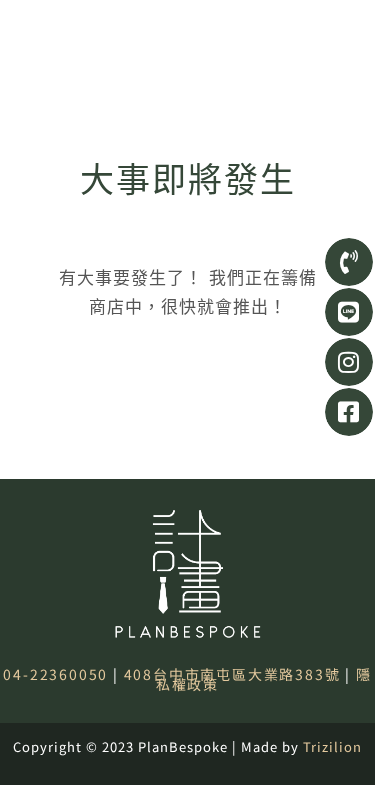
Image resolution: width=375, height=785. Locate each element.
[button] (343, 31)
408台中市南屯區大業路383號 (232, 674)
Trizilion (332, 746)
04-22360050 (55, 674)
